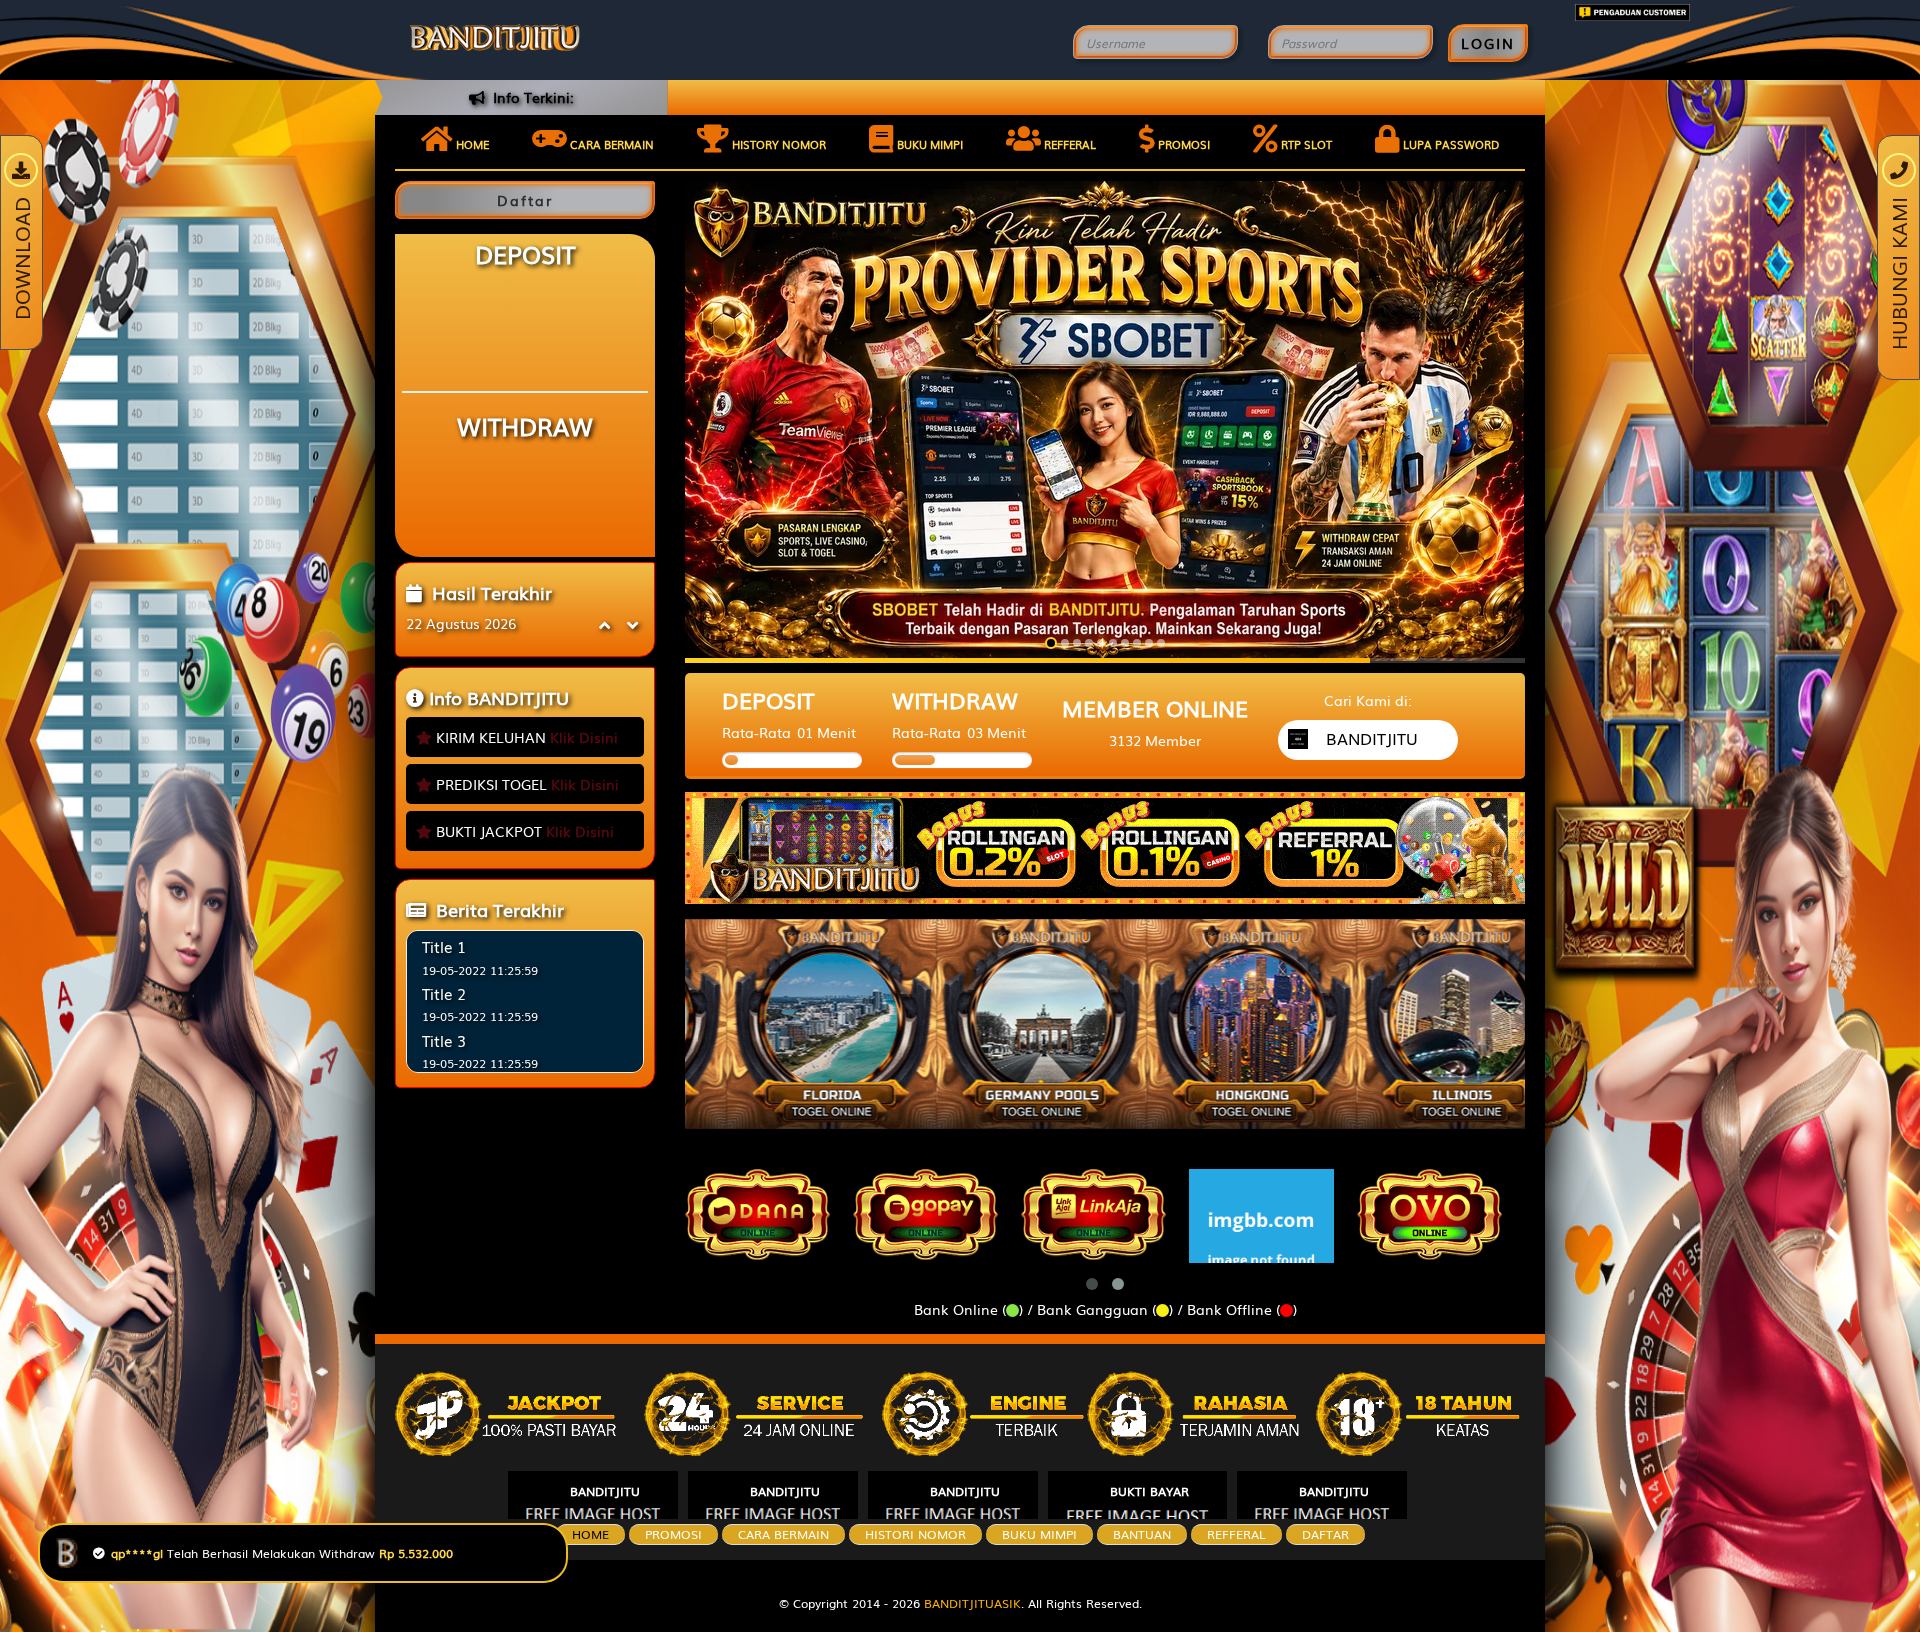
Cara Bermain (783, 1534)
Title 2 (444, 993)
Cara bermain (610, 144)
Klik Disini (584, 737)
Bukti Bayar (1149, 1491)
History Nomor (777, 144)
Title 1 (444, 946)
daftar (1325, 1534)
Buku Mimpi (928, 144)
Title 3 (444, 1040)
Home (471, 144)
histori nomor (915, 1534)
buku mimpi (1039, 1534)
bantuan (1142, 1534)
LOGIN (1488, 43)
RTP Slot (1305, 144)
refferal (1236, 1534)
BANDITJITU (605, 1491)
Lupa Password (1449, 144)
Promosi (1182, 144)
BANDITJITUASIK (972, 1603)
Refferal (1068, 144)
